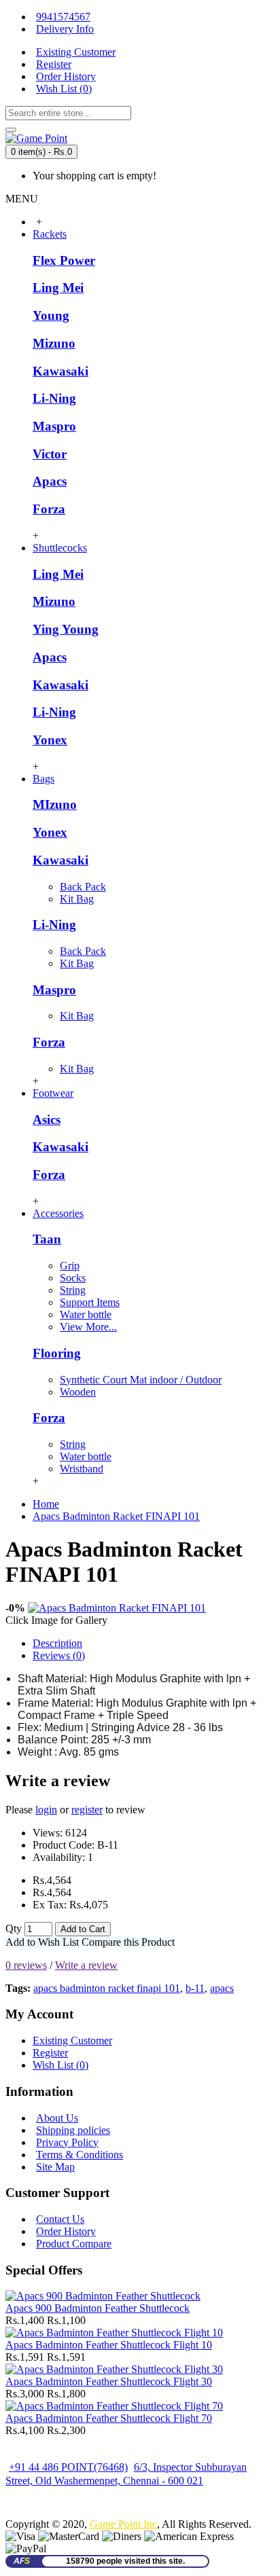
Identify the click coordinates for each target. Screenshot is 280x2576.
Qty (14, 1928)
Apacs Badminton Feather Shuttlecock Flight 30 (109, 2381)
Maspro (54, 426)
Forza (49, 509)
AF (22, 2561)
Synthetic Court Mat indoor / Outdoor (141, 1380)
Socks (73, 1278)
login (46, 1810)
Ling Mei (58, 288)
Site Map (55, 2167)
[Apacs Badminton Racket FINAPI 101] (117, 1608)
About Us (57, 2118)
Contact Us (60, 2219)
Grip (70, 1266)
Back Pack (83, 887)
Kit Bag (77, 899)
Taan (47, 1239)
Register (50, 2053)
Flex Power (64, 260)
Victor (50, 454)
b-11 (195, 1988)
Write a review (86, 1965)
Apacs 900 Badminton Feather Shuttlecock (98, 2308)
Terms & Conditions (80, 2155)
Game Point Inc (123, 2524)
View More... (88, 1327)
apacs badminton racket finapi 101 (107, 1988)
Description (57, 1643)
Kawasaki (60, 371)
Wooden (78, 1392)
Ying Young (66, 629)
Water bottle (86, 1314)
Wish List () (60, 2065)
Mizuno (54, 343)
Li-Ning (54, 398)
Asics (47, 1120)
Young (51, 315)
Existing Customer (72, 2040)
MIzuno (55, 804)
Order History (66, 2231)
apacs (222, 1988)
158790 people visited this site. (125, 2561)
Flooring (57, 1353)
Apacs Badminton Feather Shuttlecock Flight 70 (109, 2418)
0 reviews (26, 1965)
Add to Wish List (42, 1942)
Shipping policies (73, 2130)
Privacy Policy (67, 2142)
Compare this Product (128, 1942)
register (87, 1810)
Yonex (50, 740)
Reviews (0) (59, 1655)
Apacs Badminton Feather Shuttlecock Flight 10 (109, 2345)
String (73, 1290)
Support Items (90, 1302)
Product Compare (74, 2244)
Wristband (82, 1469)
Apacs (50, 481)
